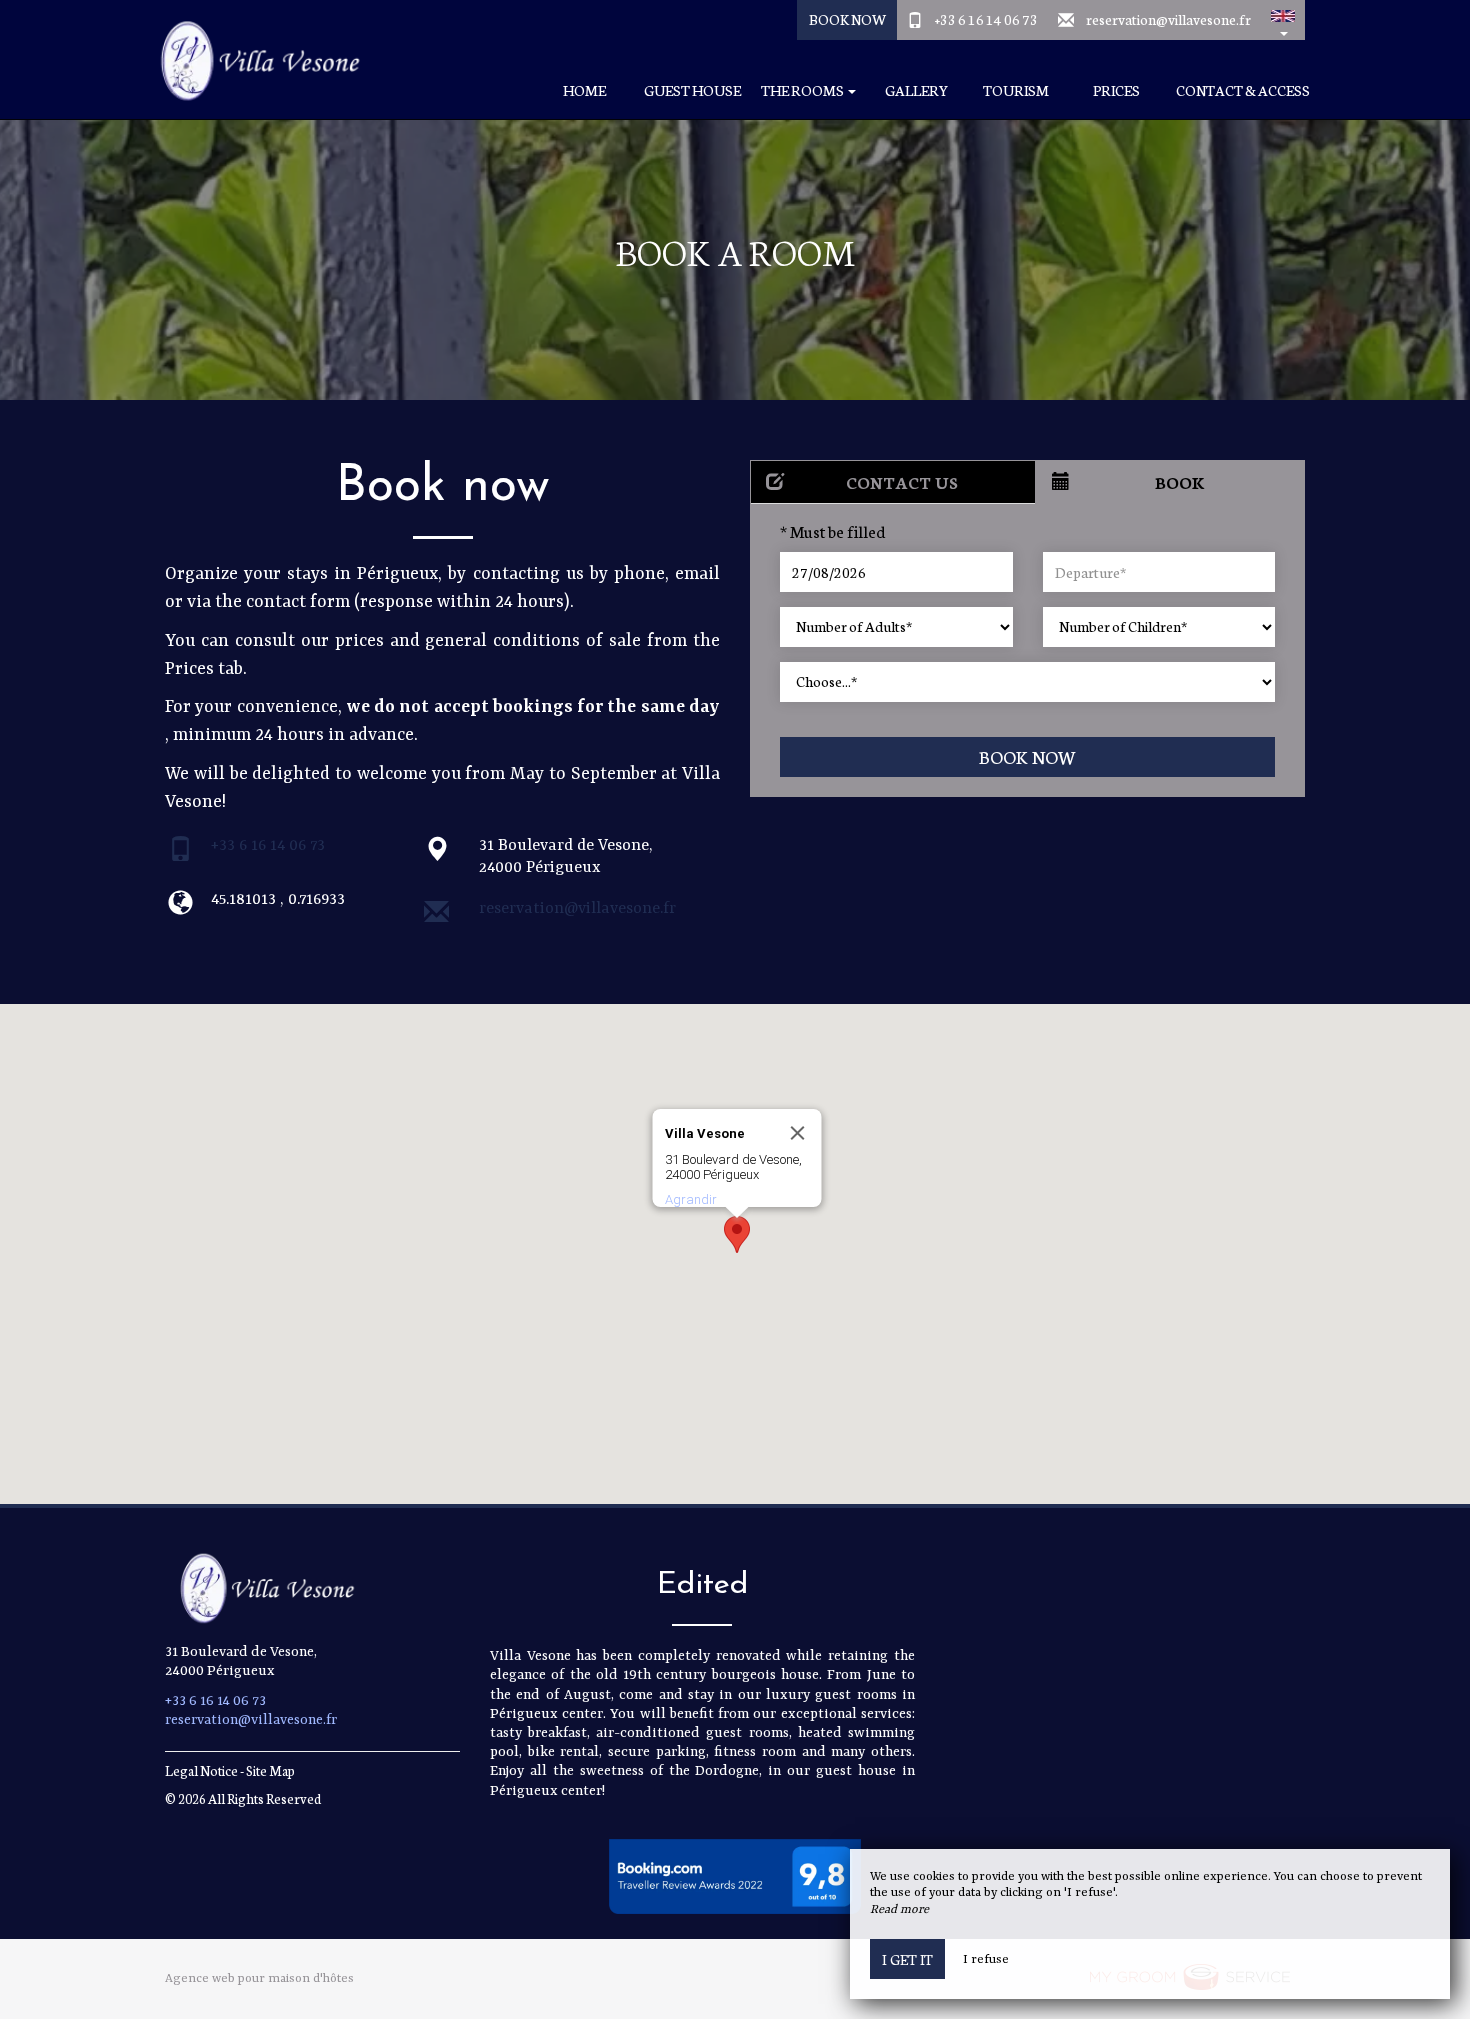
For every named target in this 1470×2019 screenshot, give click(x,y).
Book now (1027, 756)
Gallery (916, 90)
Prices (1116, 90)
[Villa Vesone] (250, 60)
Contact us (902, 481)
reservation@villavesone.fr (1168, 19)
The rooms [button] (803, 90)
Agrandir (691, 1199)
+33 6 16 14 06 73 (986, 19)
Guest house (692, 90)
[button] (1283, 20)
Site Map (270, 1770)
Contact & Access (1243, 90)
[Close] (798, 1133)
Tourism (1016, 90)
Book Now (847, 19)
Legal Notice (201, 1770)
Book (1180, 481)
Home (584, 90)
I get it (907, 1959)
